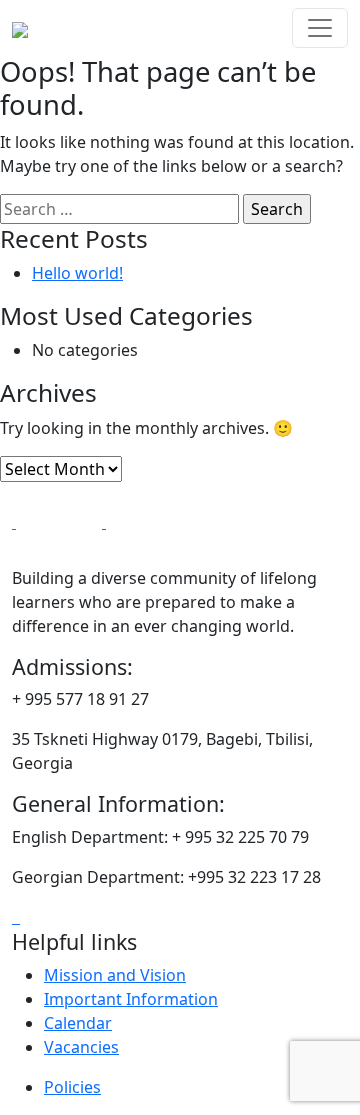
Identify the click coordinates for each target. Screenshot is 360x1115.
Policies (72, 1087)
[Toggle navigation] (320, 28)
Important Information (131, 999)
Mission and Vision (115, 975)
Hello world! (77, 273)
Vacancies (81, 1047)
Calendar (78, 1023)
